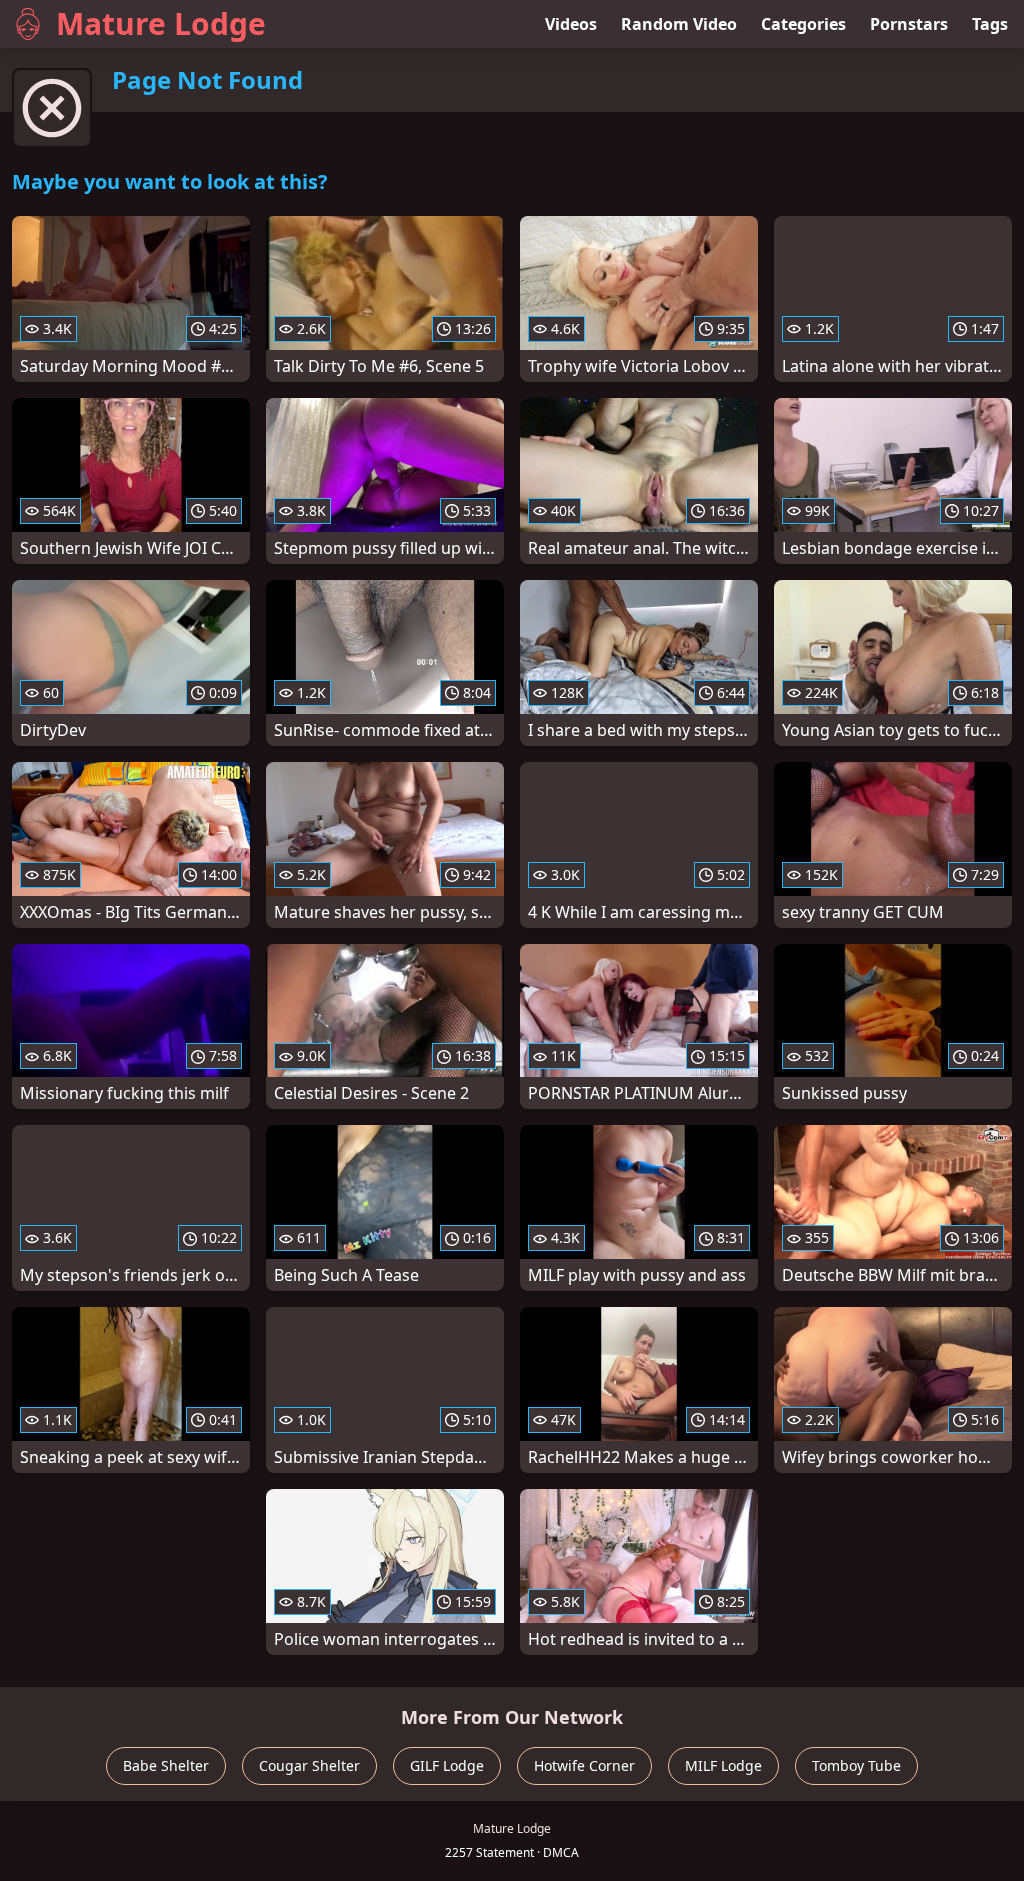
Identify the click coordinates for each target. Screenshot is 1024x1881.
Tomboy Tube (856, 1765)
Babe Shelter (166, 1765)
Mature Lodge (161, 23)
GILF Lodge (447, 1765)
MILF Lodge (723, 1765)
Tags (990, 24)
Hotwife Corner (584, 1765)
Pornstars (909, 24)
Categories (803, 24)
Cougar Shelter (309, 1765)
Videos (571, 24)
